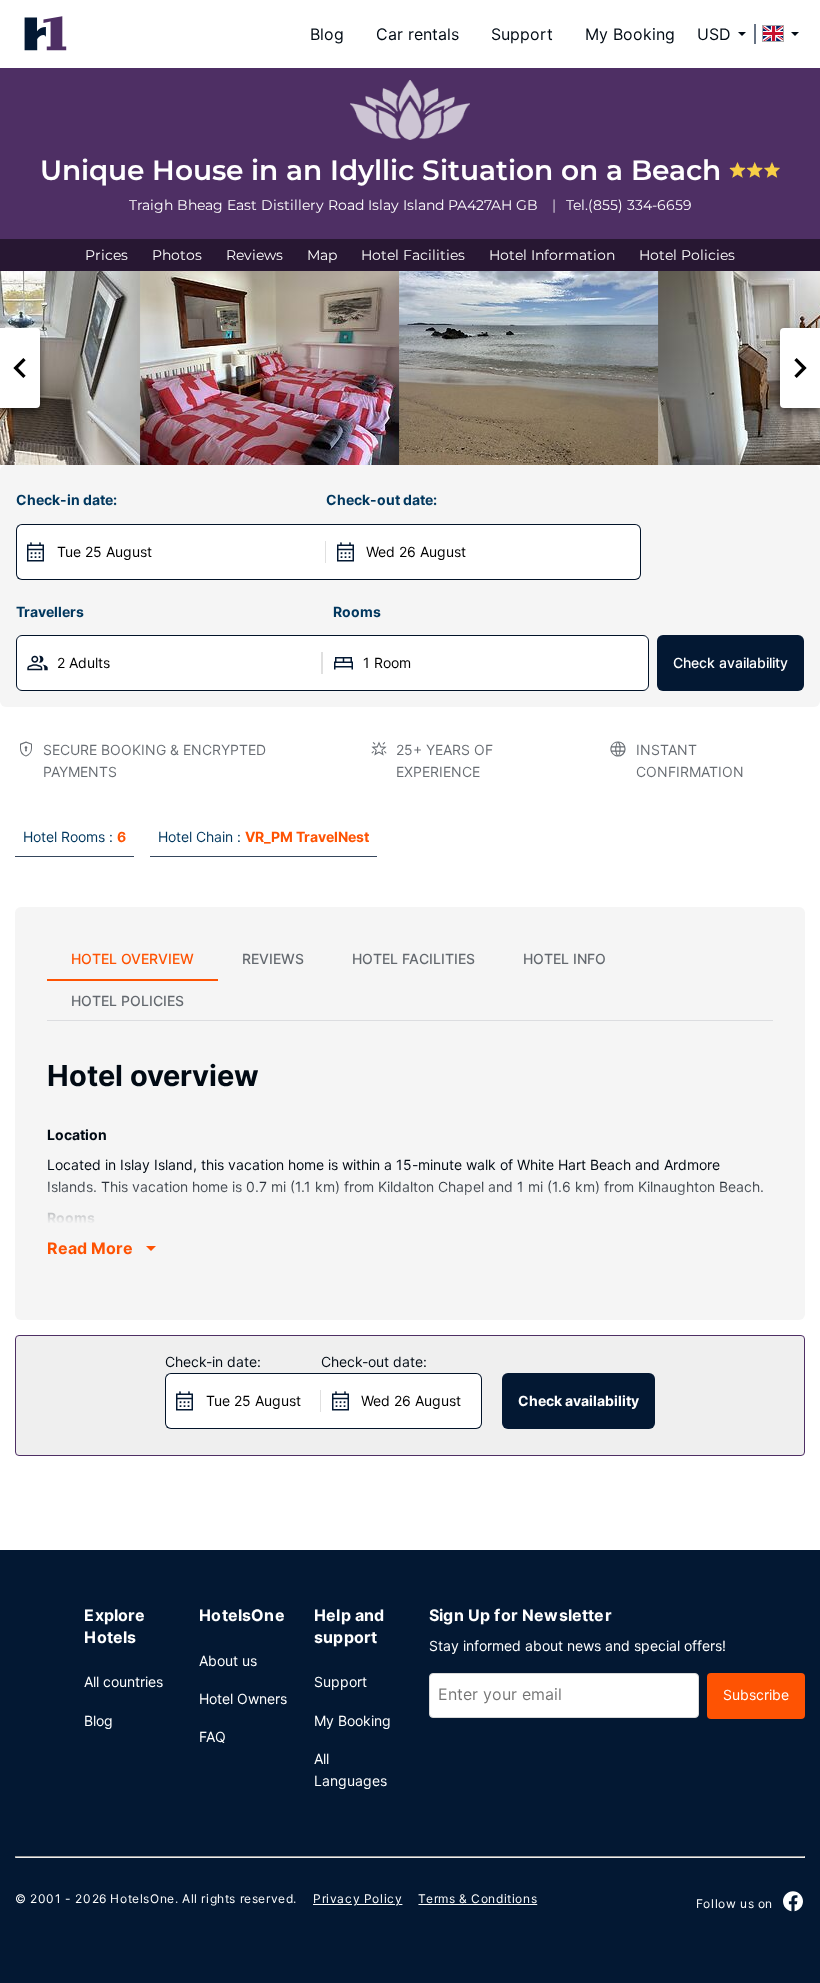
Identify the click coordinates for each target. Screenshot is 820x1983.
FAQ (212, 1736)
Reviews (254, 255)
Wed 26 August (416, 551)
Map (322, 255)
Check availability (730, 662)
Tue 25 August (104, 551)
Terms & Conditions (477, 1898)
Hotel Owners (243, 1698)
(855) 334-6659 (640, 205)
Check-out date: (381, 499)
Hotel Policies (687, 255)
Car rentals (417, 34)
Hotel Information (552, 255)
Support (522, 34)
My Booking (630, 34)
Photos (177, 255)
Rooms (357, 611)
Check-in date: (66, 499)
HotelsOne (142, 1898)
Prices (106, 255)
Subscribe (756, 1694)
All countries (123, 1681)
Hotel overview (132, 958)
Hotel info (564, 958)
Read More (90, 1248)
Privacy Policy (357, 1898)
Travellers (50, 611)
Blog (327, 34)
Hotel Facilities (413, 255)
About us (228, 1660)
